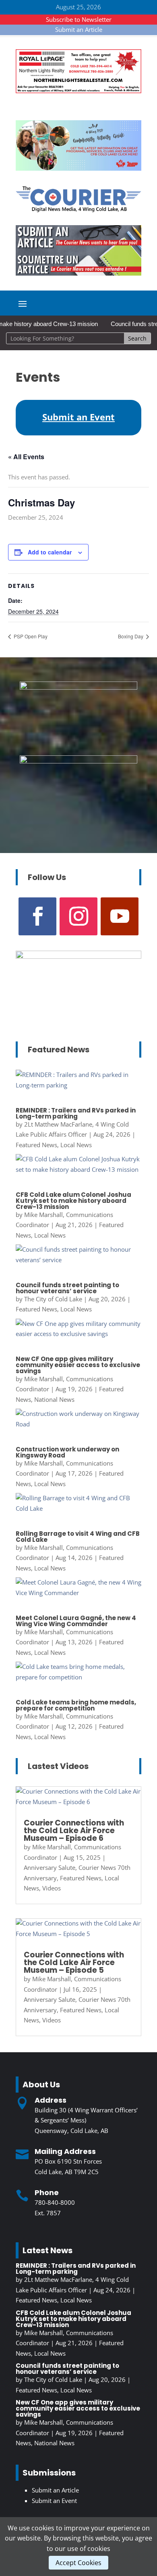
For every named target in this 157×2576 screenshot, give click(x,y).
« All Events (26, 457)
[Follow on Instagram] (78, 916)
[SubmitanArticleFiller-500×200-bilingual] (78, 273)
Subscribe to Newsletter (79, 19)
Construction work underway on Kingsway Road (67, 1452)
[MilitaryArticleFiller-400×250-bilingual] (78, 687)
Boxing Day (131, 636)
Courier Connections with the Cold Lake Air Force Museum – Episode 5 (74, 1962)
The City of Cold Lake (53, 1299)
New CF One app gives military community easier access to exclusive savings (78, 1365)
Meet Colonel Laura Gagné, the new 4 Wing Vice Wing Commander (76, 1621)
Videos (52, 1888)
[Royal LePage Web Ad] (78, 91)
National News (54, 1399)
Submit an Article (79, 29)
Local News (76, 1145)
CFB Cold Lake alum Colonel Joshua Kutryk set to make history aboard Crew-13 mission (73, 1201)
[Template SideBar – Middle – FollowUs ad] (78, 761)
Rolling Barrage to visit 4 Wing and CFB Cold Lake (78, 1537)
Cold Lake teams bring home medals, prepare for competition (76, 1705)
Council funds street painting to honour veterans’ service (67, 1288)
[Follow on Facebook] (37, 916)
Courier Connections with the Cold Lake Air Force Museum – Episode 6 (74, 1831)
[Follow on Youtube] (120, 916)
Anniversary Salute (50, 1867)
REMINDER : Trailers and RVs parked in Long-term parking (76, 1113)
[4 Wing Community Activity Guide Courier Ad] (78, 168)
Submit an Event (54, 2501)
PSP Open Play (30, 636)
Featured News (36, 1145)
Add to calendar (50, 552)
